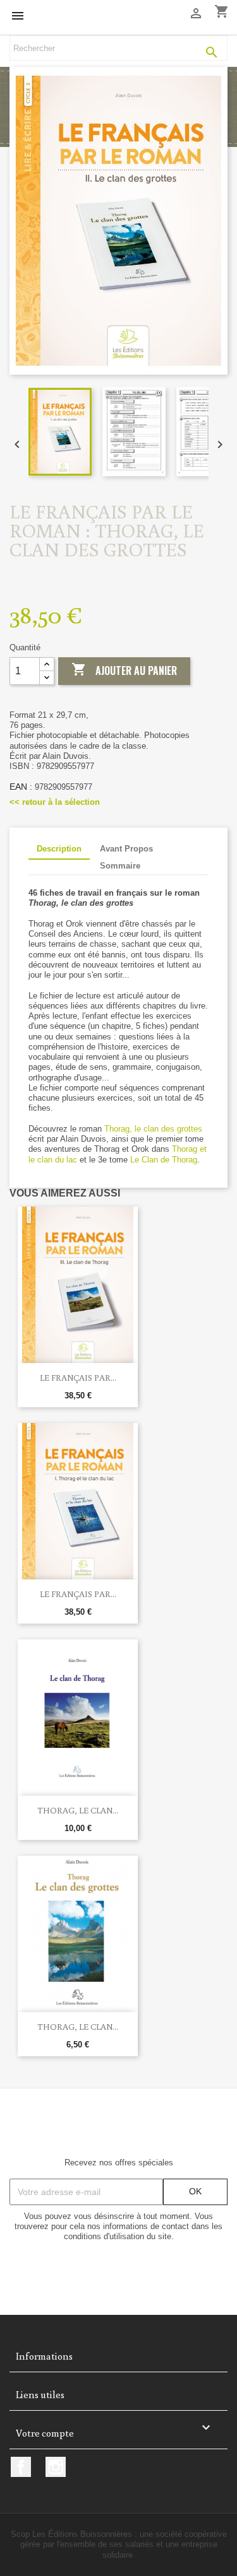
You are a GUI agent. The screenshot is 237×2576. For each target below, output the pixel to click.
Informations (44, 2356)
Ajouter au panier (124, 670)
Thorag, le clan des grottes (153, 1129)
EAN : (21, 787)
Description (59, 849)
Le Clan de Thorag (164, 1160)
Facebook (21, 2467)
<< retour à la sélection (55, 802)
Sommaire (120, 866)
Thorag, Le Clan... (78, 1810)
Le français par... (78, 1378)
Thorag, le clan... (78, 2027)
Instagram (56, 2467)
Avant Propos (126, 849)
